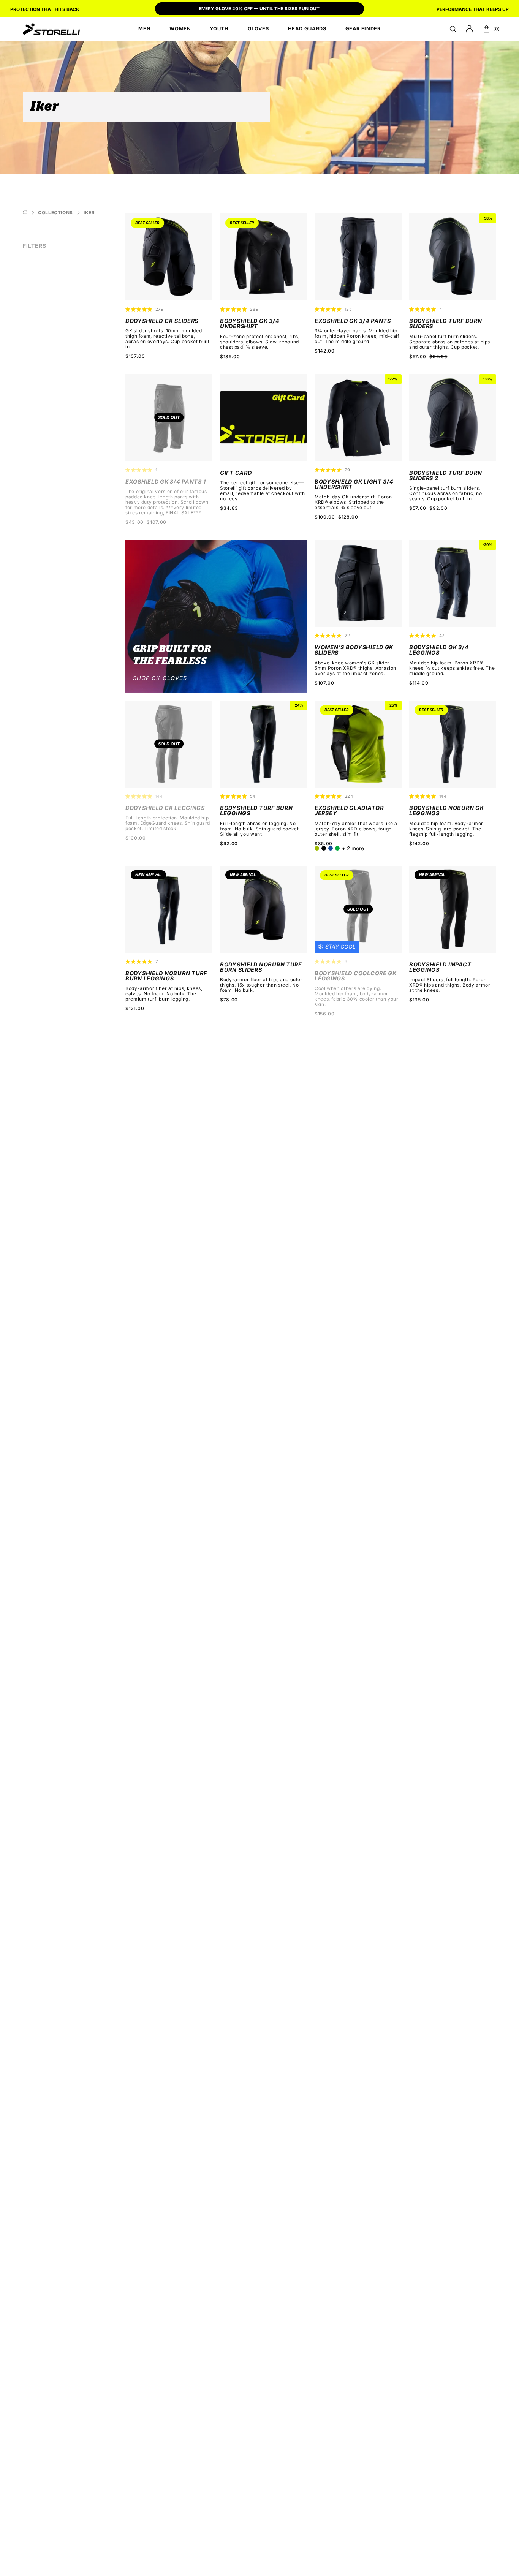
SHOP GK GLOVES (160, 678)
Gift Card (236, 473)
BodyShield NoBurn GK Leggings (446, 811)
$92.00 (229, 844)
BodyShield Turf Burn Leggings (256, 811)
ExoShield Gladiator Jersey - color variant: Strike (317, 848)
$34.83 (229, 508)
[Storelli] (51, 29)
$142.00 (324, 351)
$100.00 (135, 838)
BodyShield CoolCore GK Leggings (356, 976)
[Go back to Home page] (25, 213)
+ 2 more (353, 848)
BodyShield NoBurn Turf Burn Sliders (261, 967)
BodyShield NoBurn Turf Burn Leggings (166, 976)
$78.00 (229, 1000)
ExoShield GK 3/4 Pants (353, 321)
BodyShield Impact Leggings (440, 967)
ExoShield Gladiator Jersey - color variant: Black (324, 848)
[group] (259, 9)
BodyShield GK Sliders (162, 321)
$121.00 (135, 1009)
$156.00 (324, 1014)
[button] (453, 29)
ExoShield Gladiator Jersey (349, 811)
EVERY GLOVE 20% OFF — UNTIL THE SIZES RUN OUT (259, 9)
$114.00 (419, 683)
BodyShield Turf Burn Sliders (445, 324)
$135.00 (230, 357)
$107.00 (135, 356)
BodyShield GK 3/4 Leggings (439, 650)
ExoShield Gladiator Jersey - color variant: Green (337, 848)
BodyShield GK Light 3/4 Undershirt (354, 485)
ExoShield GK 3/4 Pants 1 (165, 482)
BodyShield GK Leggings (165, 808)
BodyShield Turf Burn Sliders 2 (445, 476)
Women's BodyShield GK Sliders (354, 650)
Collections (55, 213)
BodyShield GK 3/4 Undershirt (250, 324)
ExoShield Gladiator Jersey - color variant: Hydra (331, 848)
